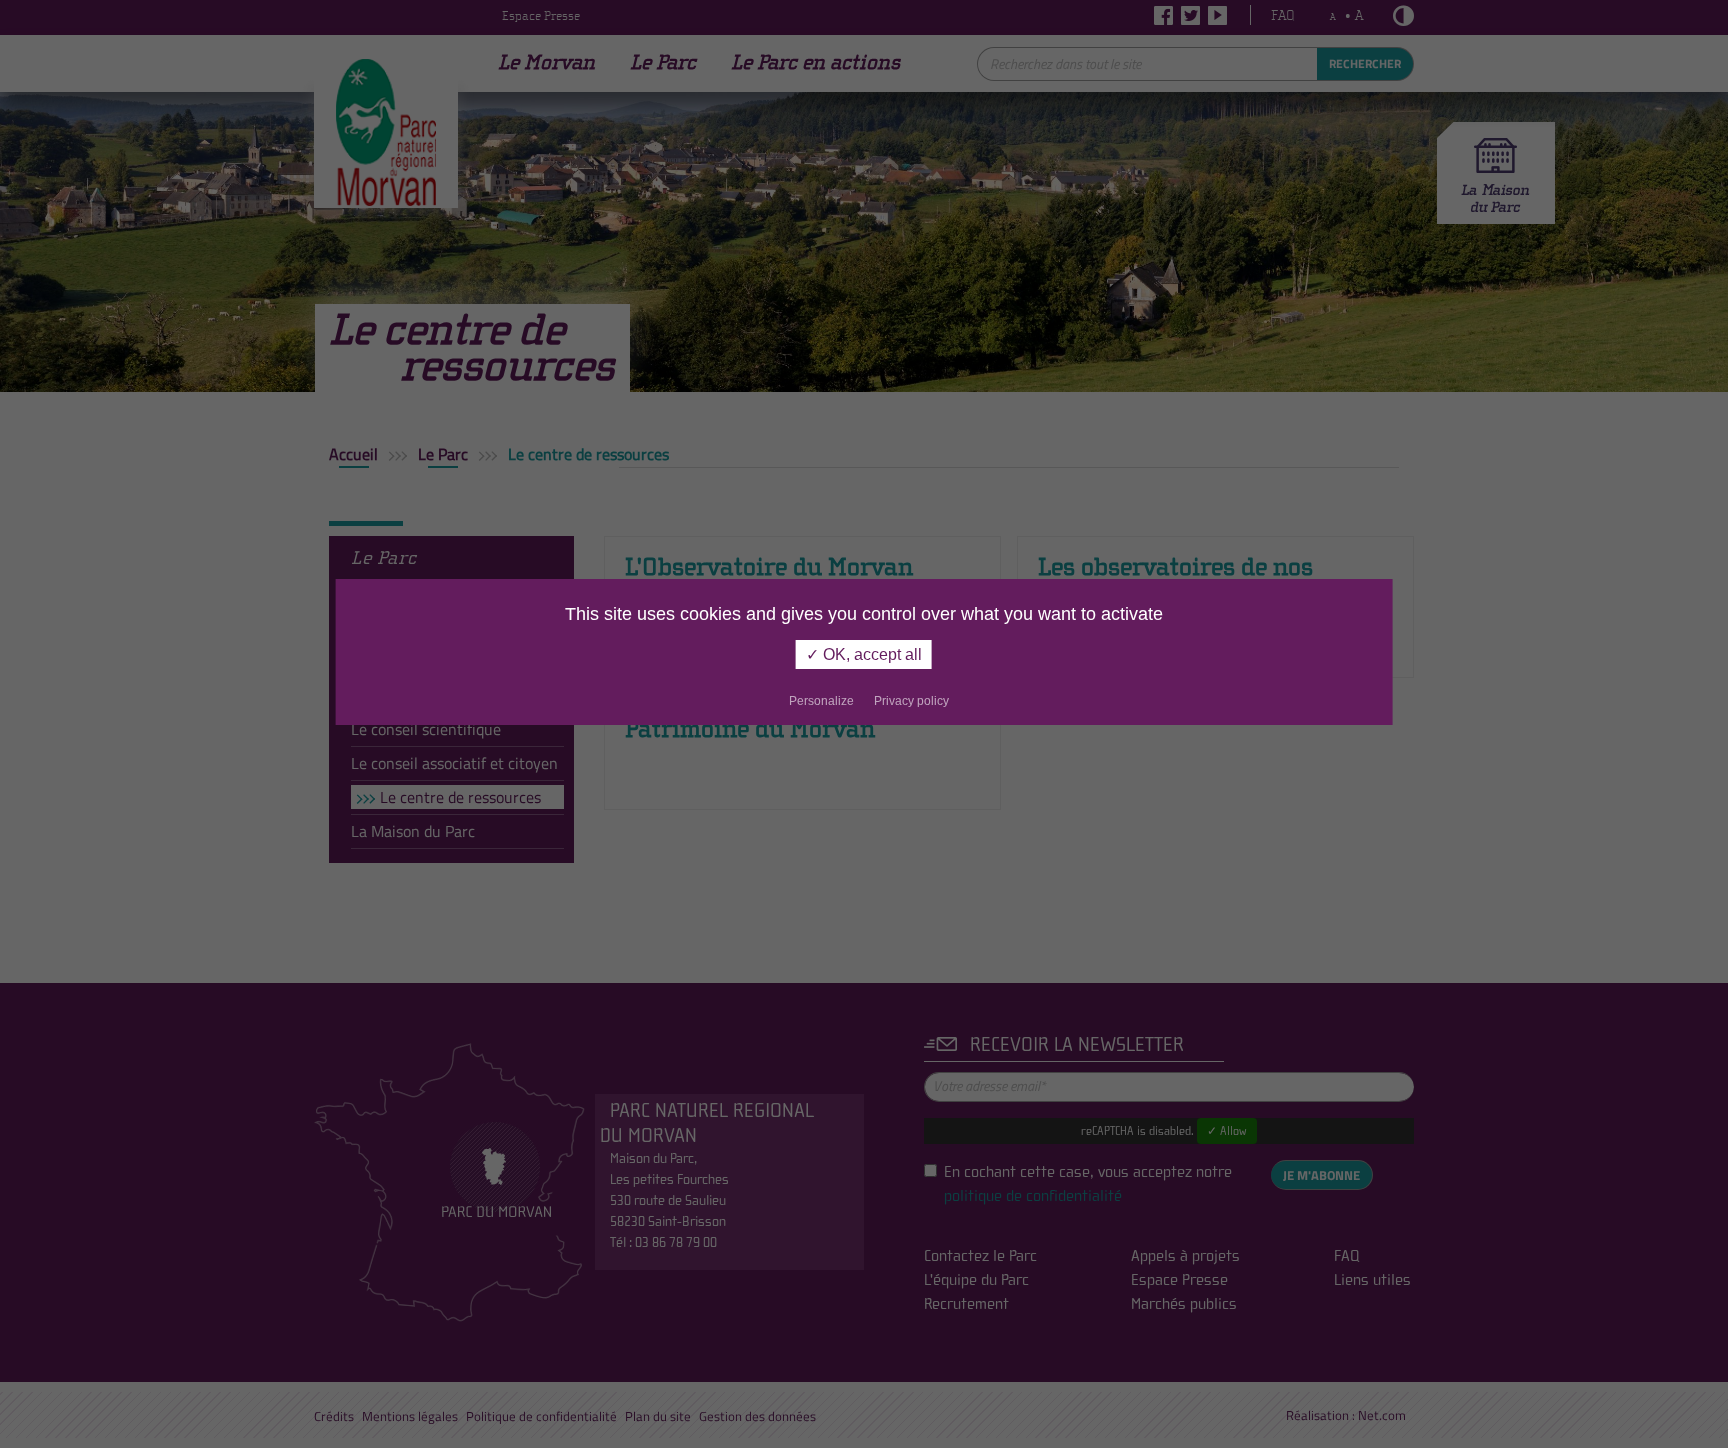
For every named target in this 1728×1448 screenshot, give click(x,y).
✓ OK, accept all (864, 654)
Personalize (821, 701)
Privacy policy (911, 701)
